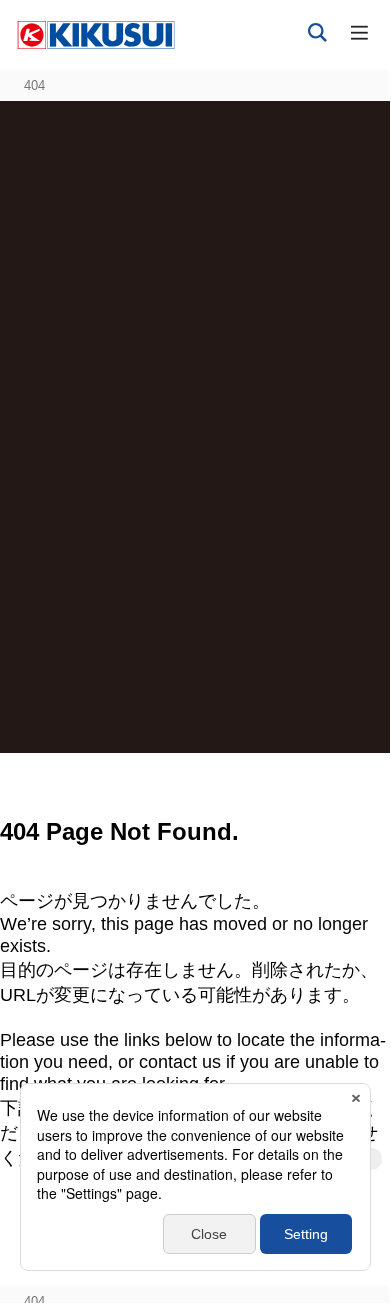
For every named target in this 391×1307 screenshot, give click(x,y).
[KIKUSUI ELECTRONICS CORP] (96, 34)
